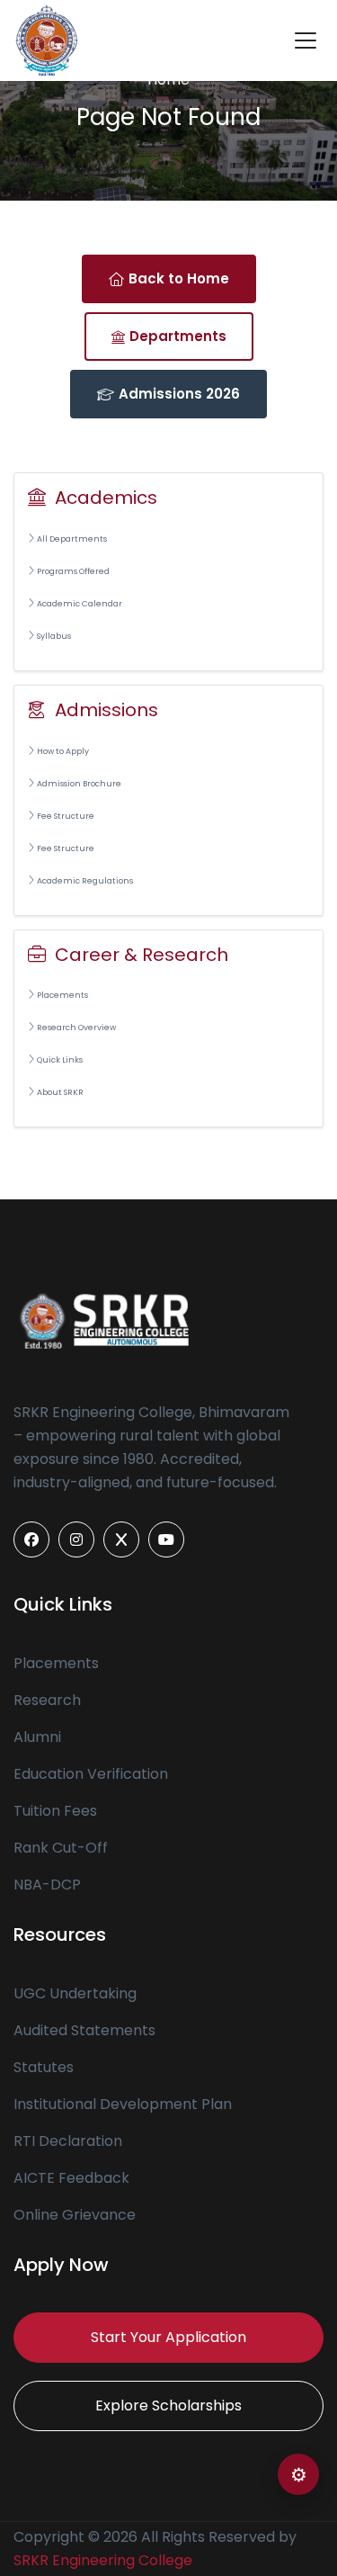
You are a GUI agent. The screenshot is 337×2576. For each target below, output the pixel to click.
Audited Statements (84, 2030)
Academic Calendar (80, 604)
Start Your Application (168, 2337)
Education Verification (91, 1774)
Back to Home (179, 278)
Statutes (44, 2067)
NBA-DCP (47, 1885)
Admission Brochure (79, 784)
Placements (62, 995)
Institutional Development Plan (123, 2104)
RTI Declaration (68, 2141)
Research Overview (76, 1028)
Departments (178, 336)
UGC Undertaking (75, 1993)
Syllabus (54, 636)
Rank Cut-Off (61, 1848)
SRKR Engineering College (103, 2560)
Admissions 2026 (179, 394)
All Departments (72, 539)
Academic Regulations (85, 881)
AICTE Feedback (71, 2178)
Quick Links (60, 1060)
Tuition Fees (55, 1811)
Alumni (37, 1737)
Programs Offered (73, 571)
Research (47, 1700)
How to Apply (63, 751)
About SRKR (60, 1092)
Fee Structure (66, 816)
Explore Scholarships (168, 2405)
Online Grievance (75, 2215)
